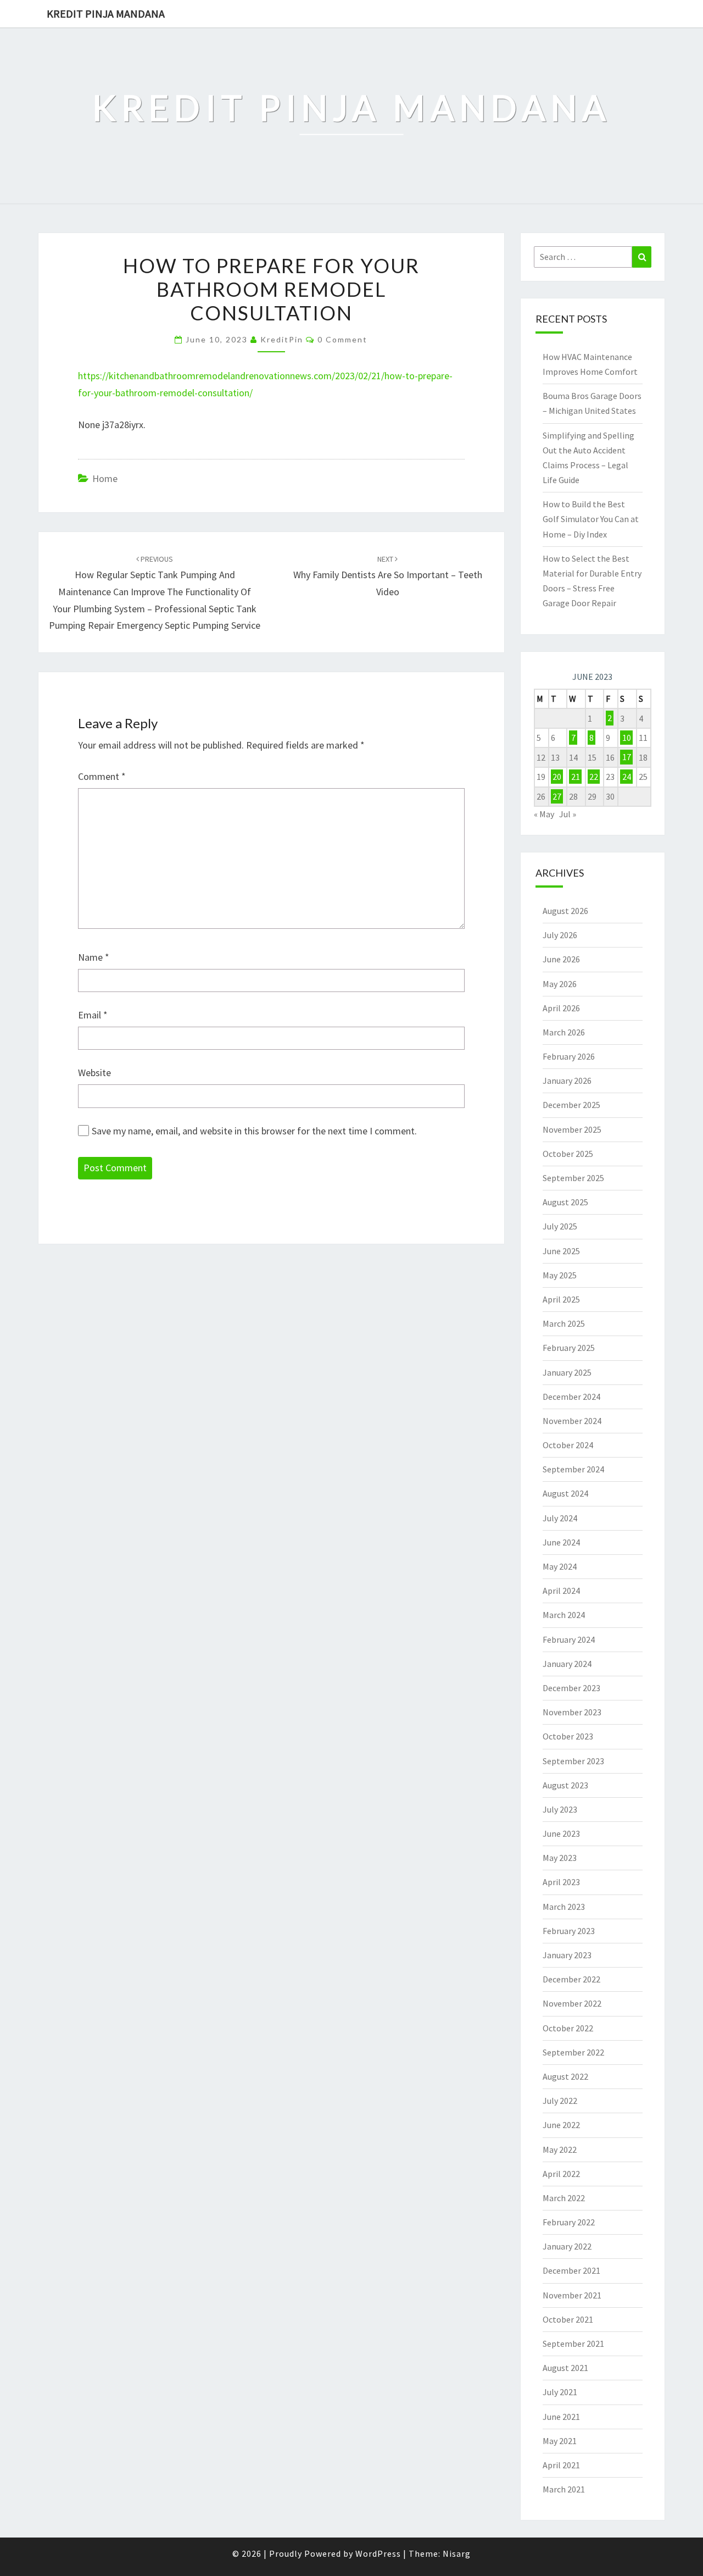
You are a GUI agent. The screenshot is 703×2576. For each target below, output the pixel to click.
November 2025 (572, 1129)
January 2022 (567, 2246)
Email (93, 1015)
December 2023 (571, 1688)
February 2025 (569, 1348)
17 (627, 757)
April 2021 (561, 2465)
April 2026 (561, 1008)
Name (94, 957)
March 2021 (564, 2489)
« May (544, 814)
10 (627, 738)
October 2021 (568, 2319)
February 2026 (569, 1056)
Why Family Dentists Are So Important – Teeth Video (388, 576)
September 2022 (573, 2052)
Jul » (568, 814)
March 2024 (564, 1615)
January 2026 (567, 1081)
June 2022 (561, 2125)
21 (576, 777)
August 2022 (565, 2076)
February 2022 (569, 2222)
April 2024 (561, 1591)
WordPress (378, 2553)
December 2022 (571, 1979)
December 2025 (571, 1105)
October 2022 (568, 2028)
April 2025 (561, 1299)
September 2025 (573, 1178)
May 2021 (560, 2441)
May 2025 (560, 1275)
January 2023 (567, 1955)
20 (557, 777)
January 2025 (567, 1372)
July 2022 (560, 2101)
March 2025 (564, 1323)
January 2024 (567, 1664)
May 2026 (560, 984)
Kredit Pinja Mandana (106, 13)
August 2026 (565, 911)
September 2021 (573, 2344)
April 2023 (561, 1882)
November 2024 (572, 1421)
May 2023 (560, 1858)
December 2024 (571, 1397)
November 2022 (572, 2003)
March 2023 (564, 1907)
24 (627, 777)
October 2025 (568, 1154)
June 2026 (561, 959)
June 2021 (561, 2417)
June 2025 (561, 1251)
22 (594, 777)
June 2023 (561, 1833)
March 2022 (564, 2198)
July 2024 (560, 1518)
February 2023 (569, 1931)
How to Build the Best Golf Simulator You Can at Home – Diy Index (591, 519)
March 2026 (564, 1032)
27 (557, 796)
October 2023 (568, 1736)
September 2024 (573, 1469)
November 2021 (572, 2295)
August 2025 (565, 1202)
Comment (102, 776)
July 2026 (560, 935)
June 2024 (561, 1542)
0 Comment (342, 339)
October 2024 (568, 1445)
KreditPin (282, 339)
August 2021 (565, 2368)
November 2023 (572, 1712)
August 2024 (565, 1493)
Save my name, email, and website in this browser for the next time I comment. (254, 1131)
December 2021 (571, 2270)
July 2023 (560, 1809)
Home (105, 478)
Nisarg (457, 2553)
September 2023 (573, 1761)
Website (94, 1073)
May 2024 (560, 1566)
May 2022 (560, 2150)
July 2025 (560, 1226)
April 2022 (561, 2174)
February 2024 (569, 1639)
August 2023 (565, 1785)
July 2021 (560, 2392)
